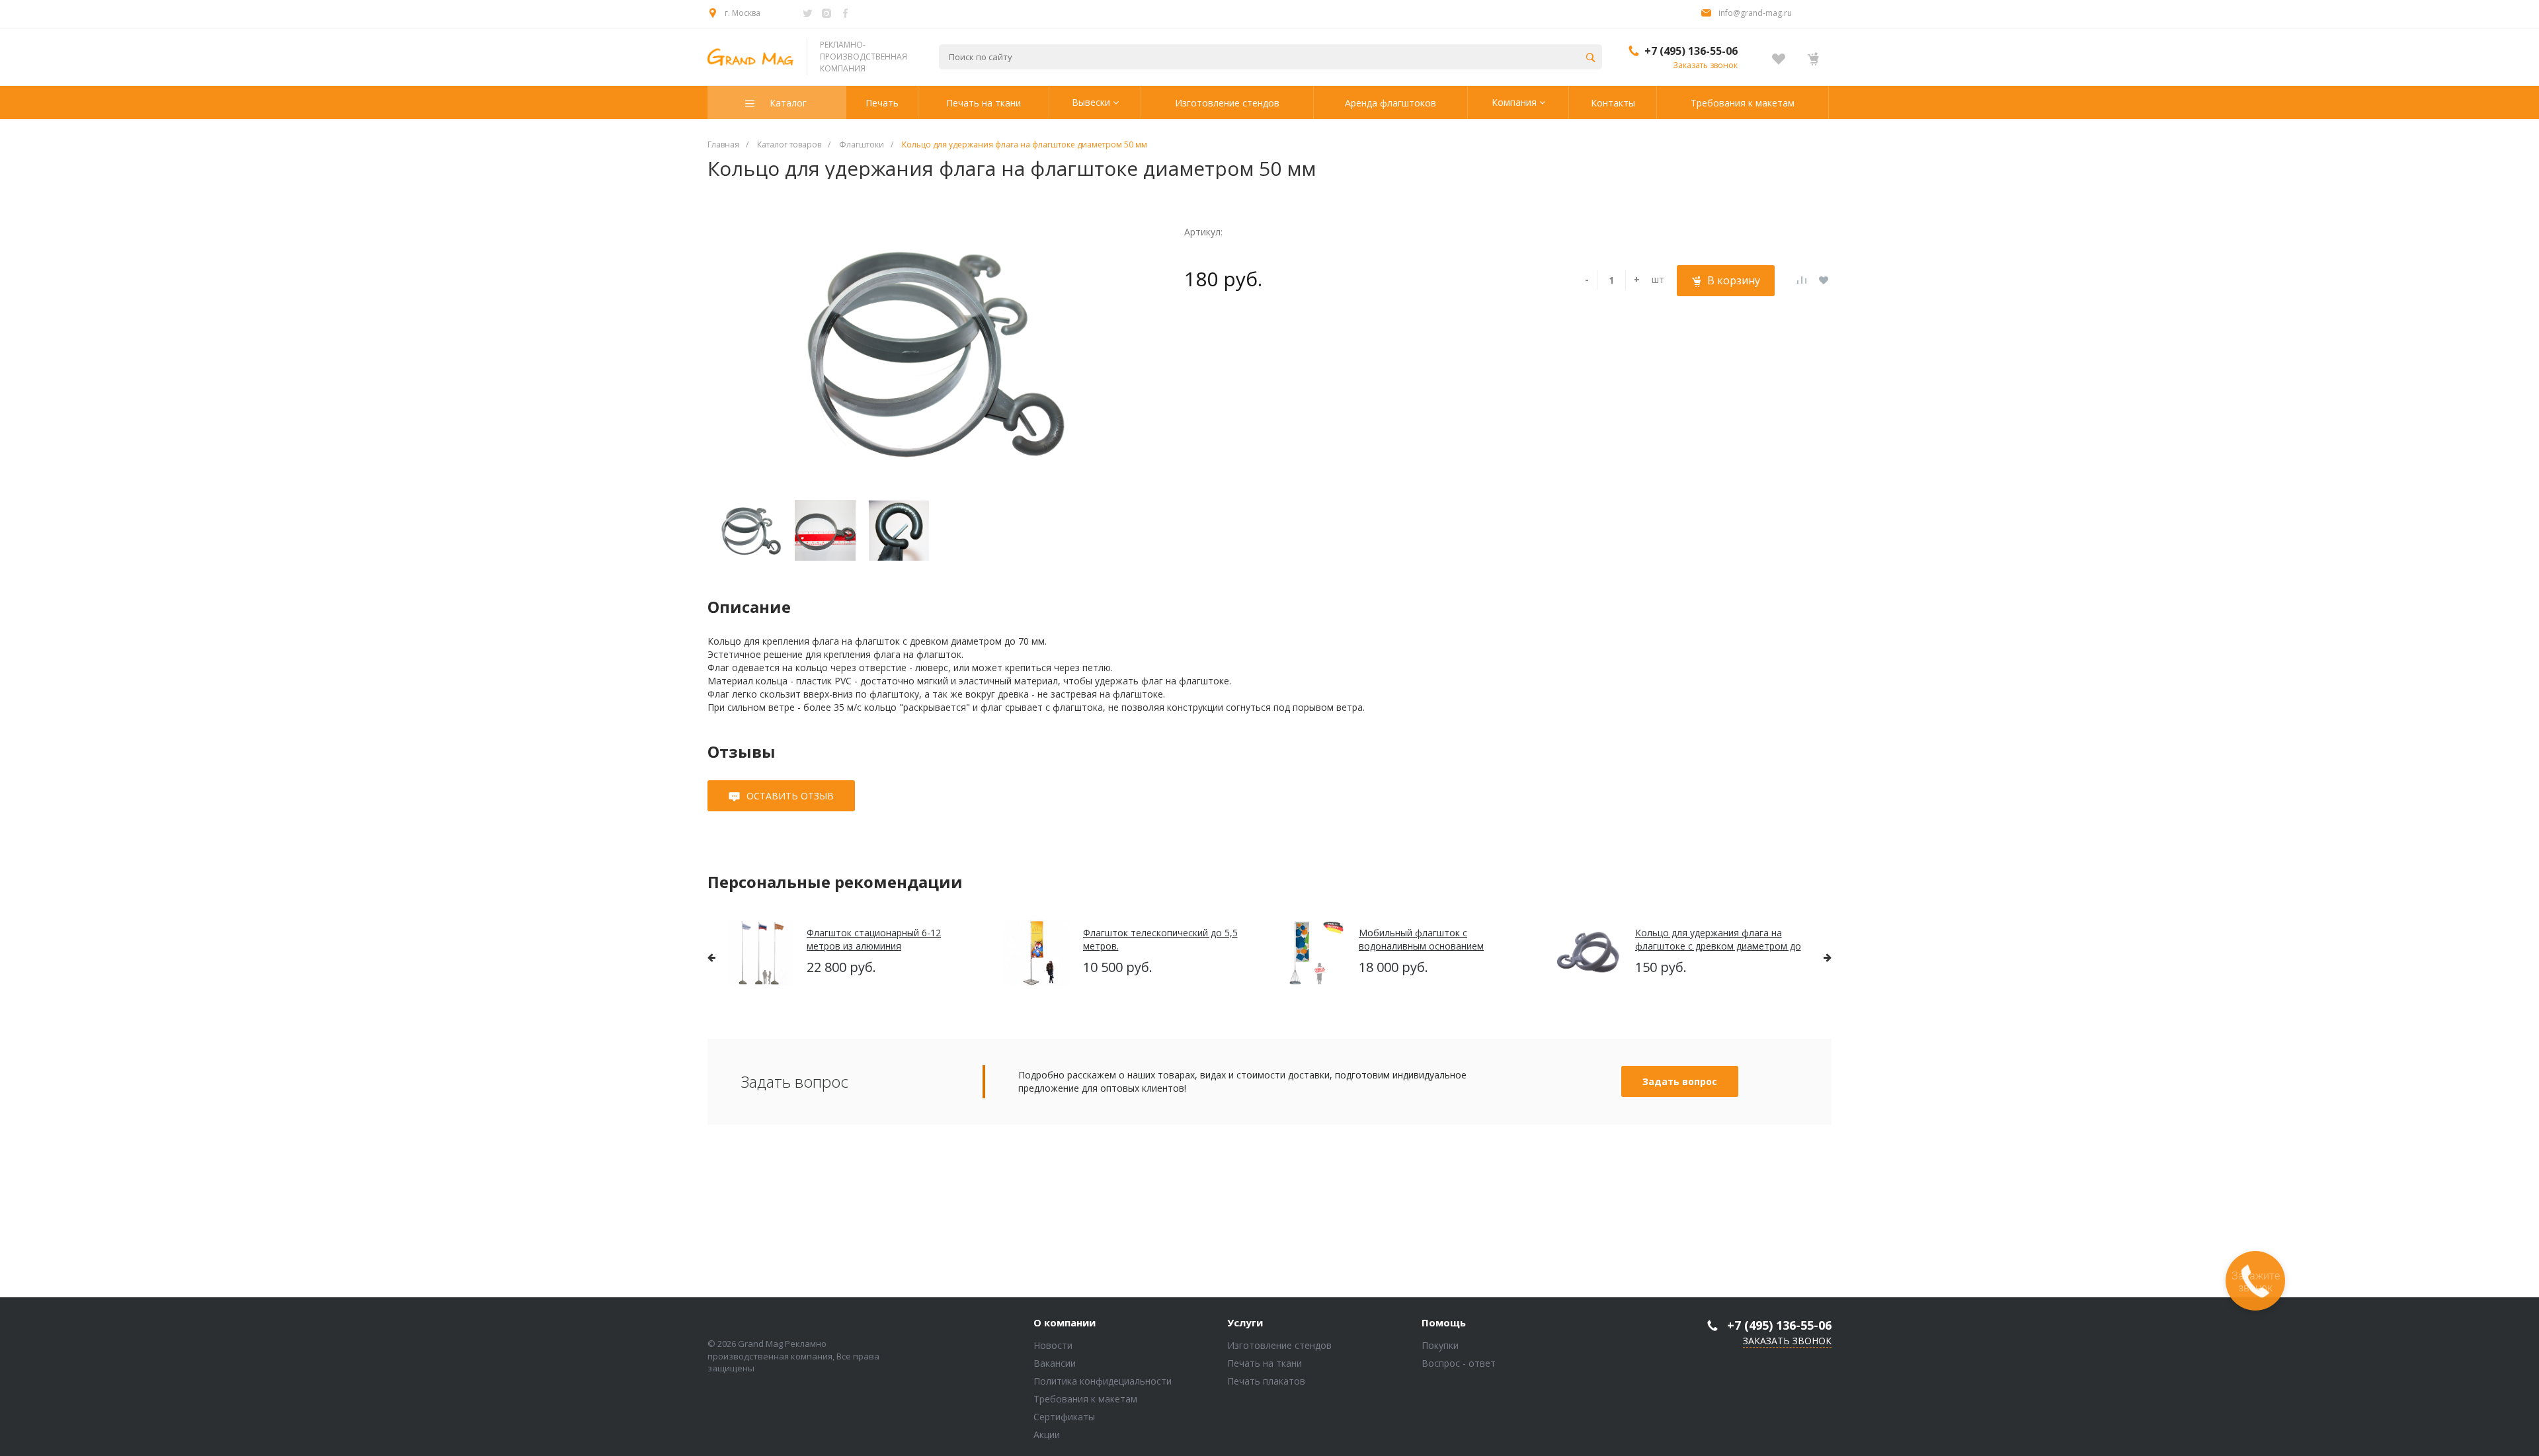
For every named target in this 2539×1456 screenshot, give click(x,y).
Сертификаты (1064, 1417)
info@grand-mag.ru (1755, 13)
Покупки (1440, 1345)
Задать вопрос (1680, 1081)
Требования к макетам (1085, 1399)
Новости (1053, 1345)
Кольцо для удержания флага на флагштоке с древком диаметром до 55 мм (1718, 939)
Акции (1047, 1435)
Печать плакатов (1266, 1381)
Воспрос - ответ (1459, 1363)
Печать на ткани (1265, 1363)
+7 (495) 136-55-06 (1691, 51)
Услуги (1245, 1323)
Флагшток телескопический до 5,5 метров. (1160, 939)
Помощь (1444, 1323)
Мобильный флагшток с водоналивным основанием (1421, 939)
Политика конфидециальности (1103, 1381)
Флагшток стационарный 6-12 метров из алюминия (874, 939)
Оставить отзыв (790, 796)
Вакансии (1055, 1363)
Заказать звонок (1705, 65)
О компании (1065, 1323)
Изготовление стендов (1279, 1345)
